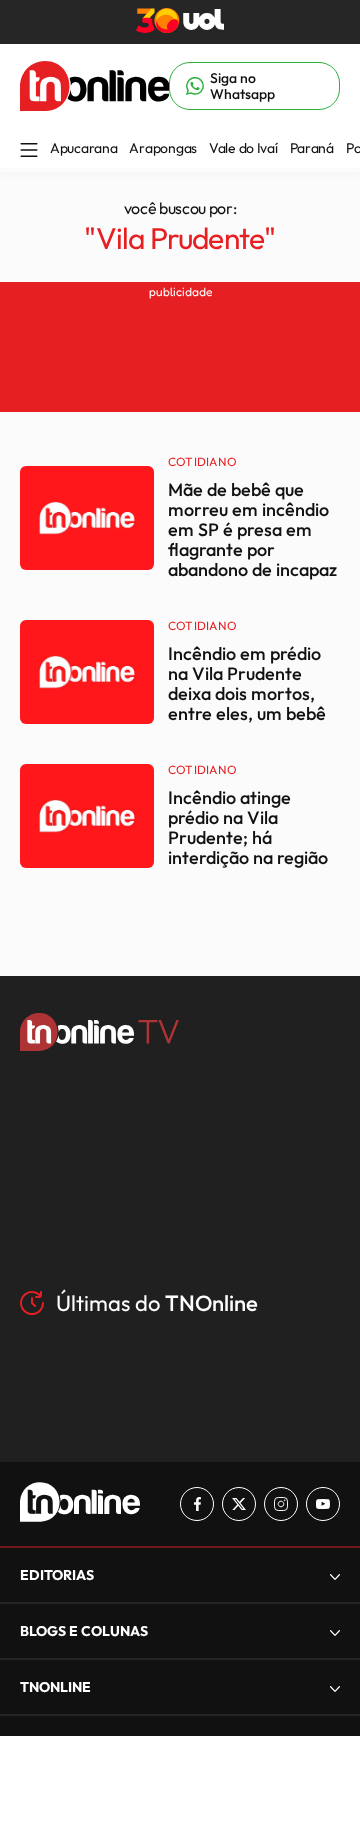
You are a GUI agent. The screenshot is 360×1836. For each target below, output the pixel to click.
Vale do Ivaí (243, 148)
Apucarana (83, 148)
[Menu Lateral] (29, 151)
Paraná (312, 148)
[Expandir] (335, 1687)
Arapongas (162, 148)
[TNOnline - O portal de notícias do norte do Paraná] (95, 105)
